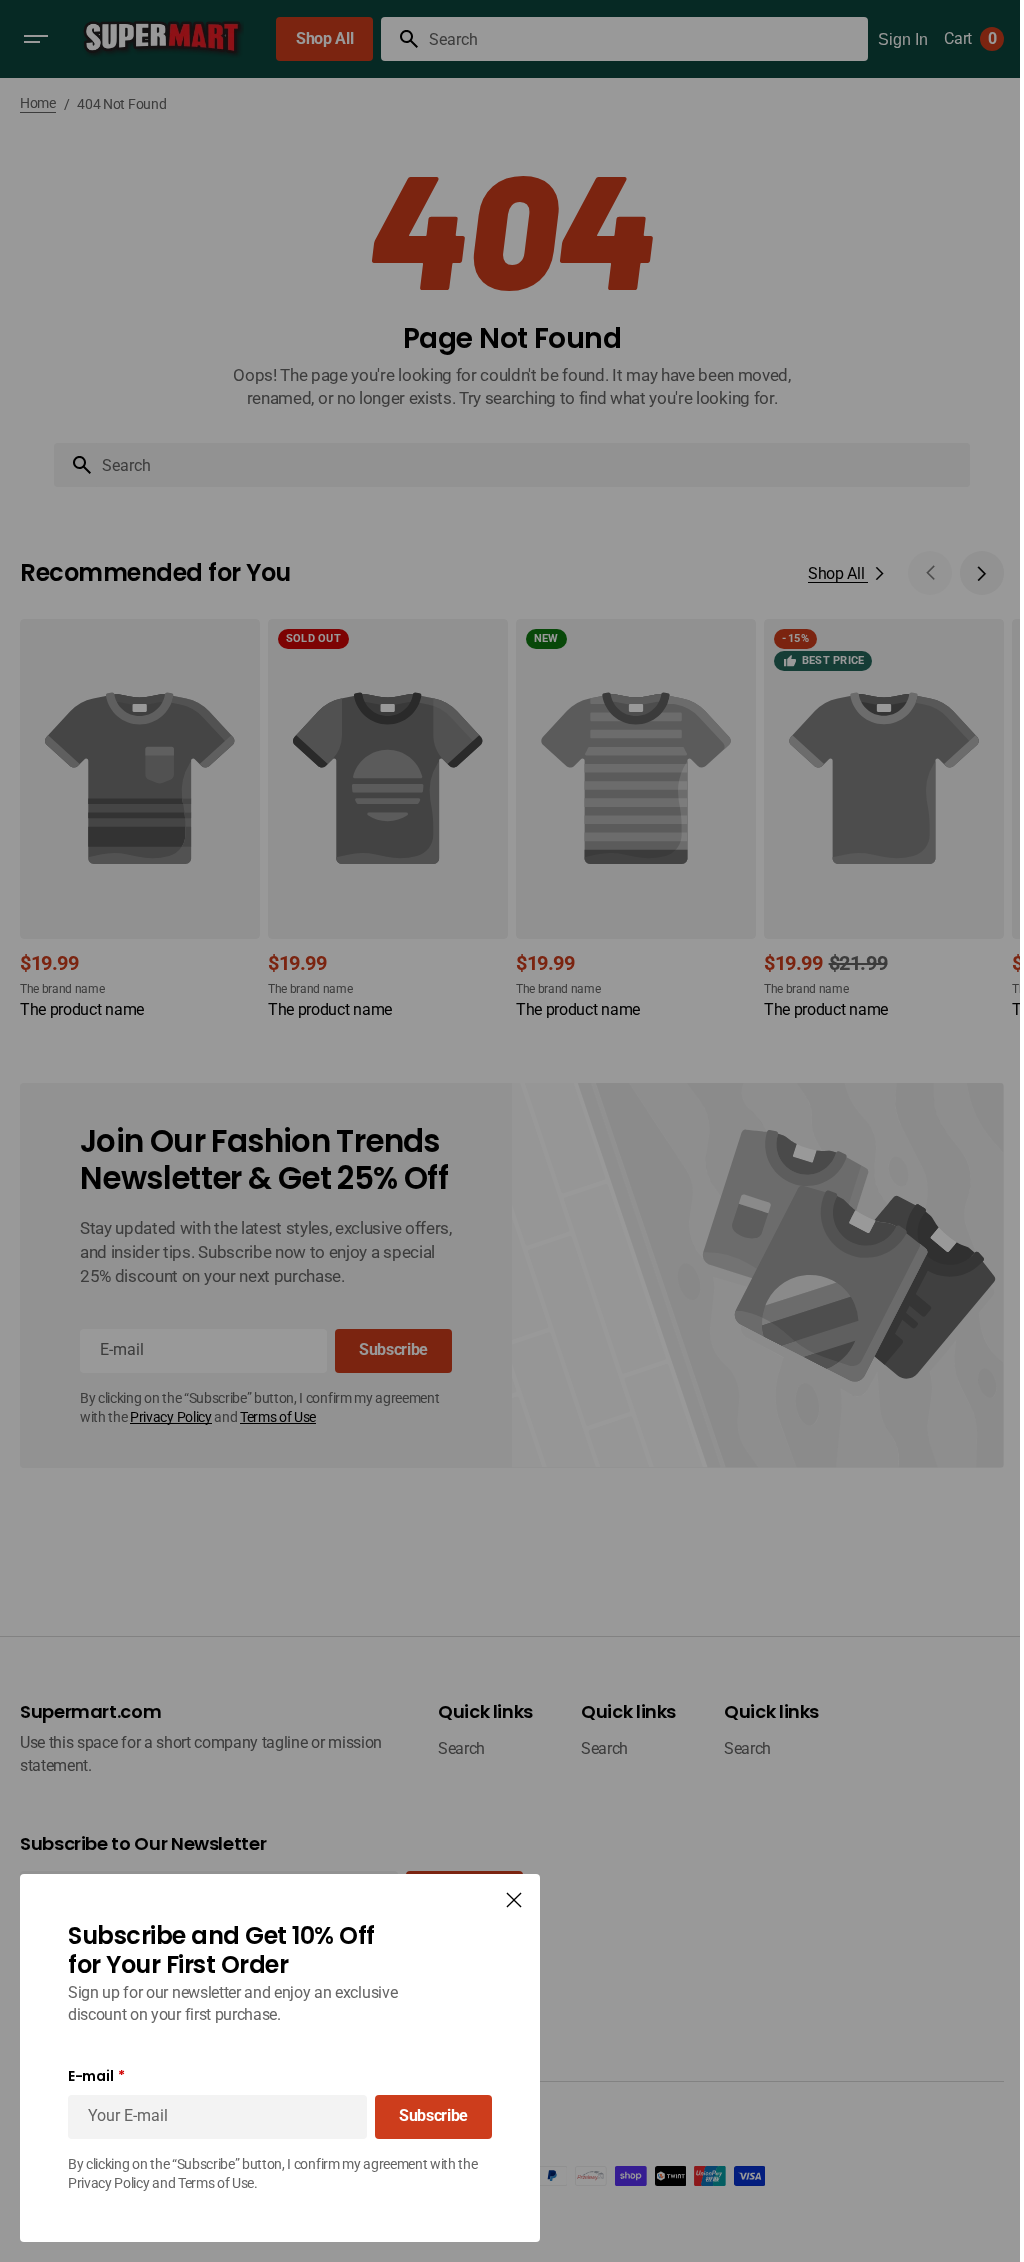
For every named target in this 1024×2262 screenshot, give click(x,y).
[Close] (514, 1900)
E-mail (90, 2076)
